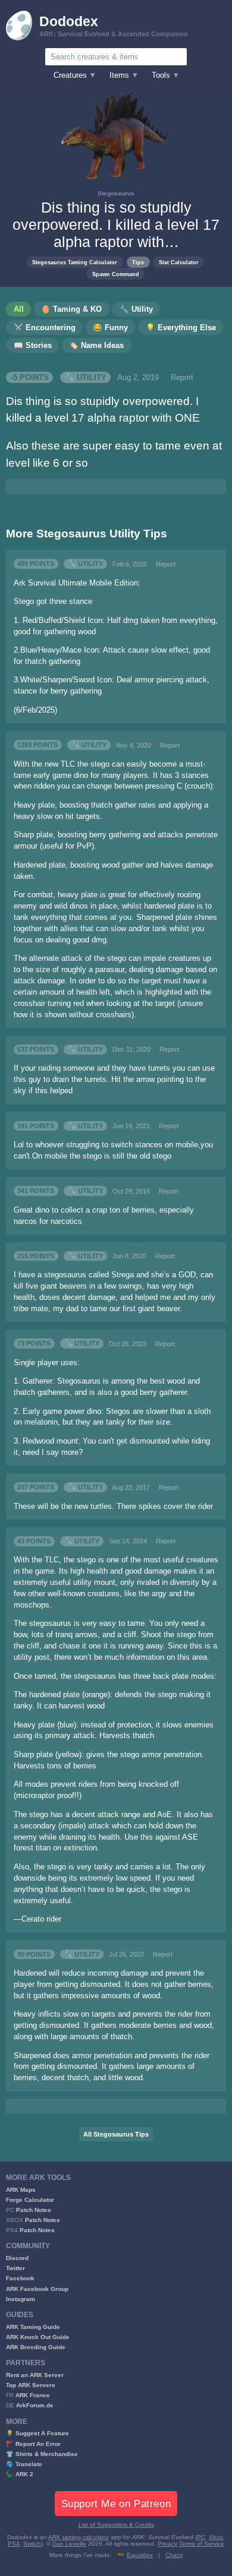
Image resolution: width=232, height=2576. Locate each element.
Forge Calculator (30, 2200)
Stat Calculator (179, 262)
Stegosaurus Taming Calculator (75, 262)
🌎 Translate (24, 2464)
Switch (32, 2544)
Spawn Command (116, 274)
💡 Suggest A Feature (37, 2433)
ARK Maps (21, 2190)
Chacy (174, 2555)
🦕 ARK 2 (20, 2474)
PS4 (14, 2544)
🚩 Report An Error (33, 2444)
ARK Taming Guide (33, 2327)
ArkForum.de (35, 2405)
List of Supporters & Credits (116, 2525)
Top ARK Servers (31, 2385)
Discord (17, 2258)
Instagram (21, 2299)
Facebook (20, 2278)
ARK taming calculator (79, 2537)
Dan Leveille (69, 2544)
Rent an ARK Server (35, 2375)
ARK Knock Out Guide (38, 2337)
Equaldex (140, 2555)
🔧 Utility (86, 378)
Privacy (167, 2544)
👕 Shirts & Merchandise (42, 2454)
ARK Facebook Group (37, 2289)
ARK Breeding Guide (36, 2347)
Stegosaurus (116, 193)
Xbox (216, 2537)
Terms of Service (202, 2544)
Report (182, 378)
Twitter (15, 2268)
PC (201, 2537)
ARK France (33, 2395)
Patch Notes (34, 2210)
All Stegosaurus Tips (116, 2134)
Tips (138, 262)
